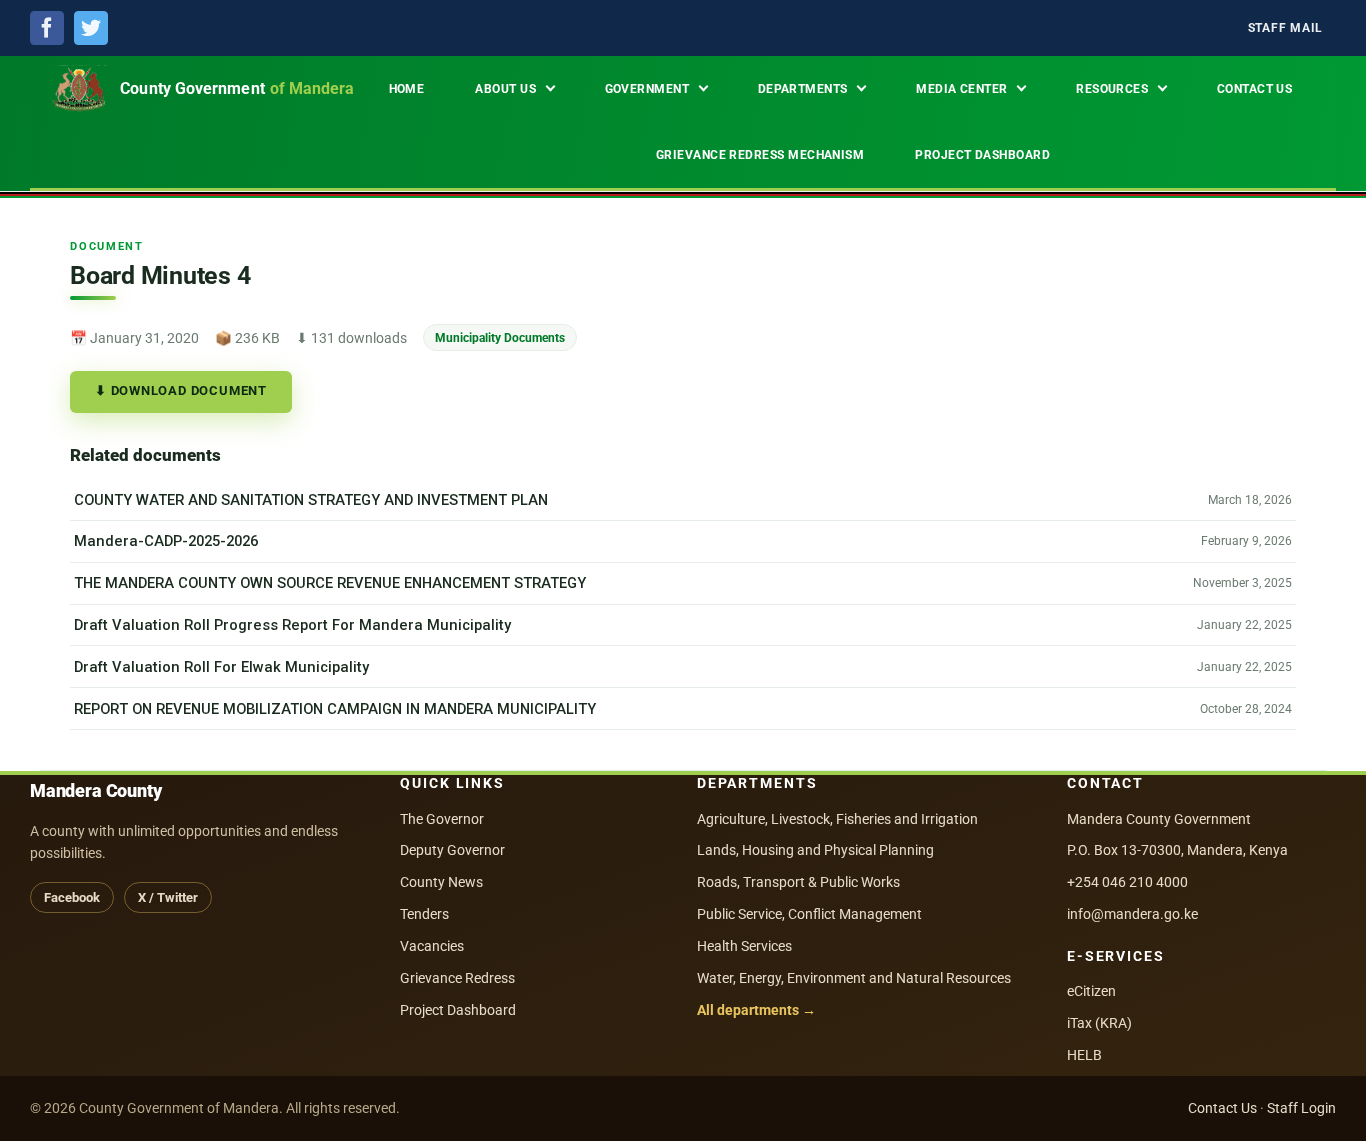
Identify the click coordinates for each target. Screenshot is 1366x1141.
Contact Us (1222, 1108)
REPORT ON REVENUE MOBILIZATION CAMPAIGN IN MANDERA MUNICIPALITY (335, 709)
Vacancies (432, 946)
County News (441, 882)
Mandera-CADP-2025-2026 (166, 541)
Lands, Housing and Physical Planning (815, 850)
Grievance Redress (457, 978)
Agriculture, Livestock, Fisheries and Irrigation (837, 819)
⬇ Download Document (181, 390)
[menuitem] (1285, 28)
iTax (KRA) (1099, 1023)
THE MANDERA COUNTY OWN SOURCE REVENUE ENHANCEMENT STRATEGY (330, 583)
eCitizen (1091, 991)
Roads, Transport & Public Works (798, 882)
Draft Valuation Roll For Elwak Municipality (221, 667)
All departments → (756, 1010)
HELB (1084, 1055)
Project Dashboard (458, 1010)
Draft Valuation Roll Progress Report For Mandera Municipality (292, 625)
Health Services (744, 946)
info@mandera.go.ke (1132, 914)
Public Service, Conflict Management (809, 914)
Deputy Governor (452, 850)
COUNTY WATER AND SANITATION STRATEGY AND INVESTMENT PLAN (311, 500)
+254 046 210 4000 (1127, 882)
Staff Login (1301, 1108)
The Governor (442, 819)
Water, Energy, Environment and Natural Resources (854, 978)
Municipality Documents (500, 337)
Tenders (424, 914)
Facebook (72, 897)
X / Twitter (168, 897)
